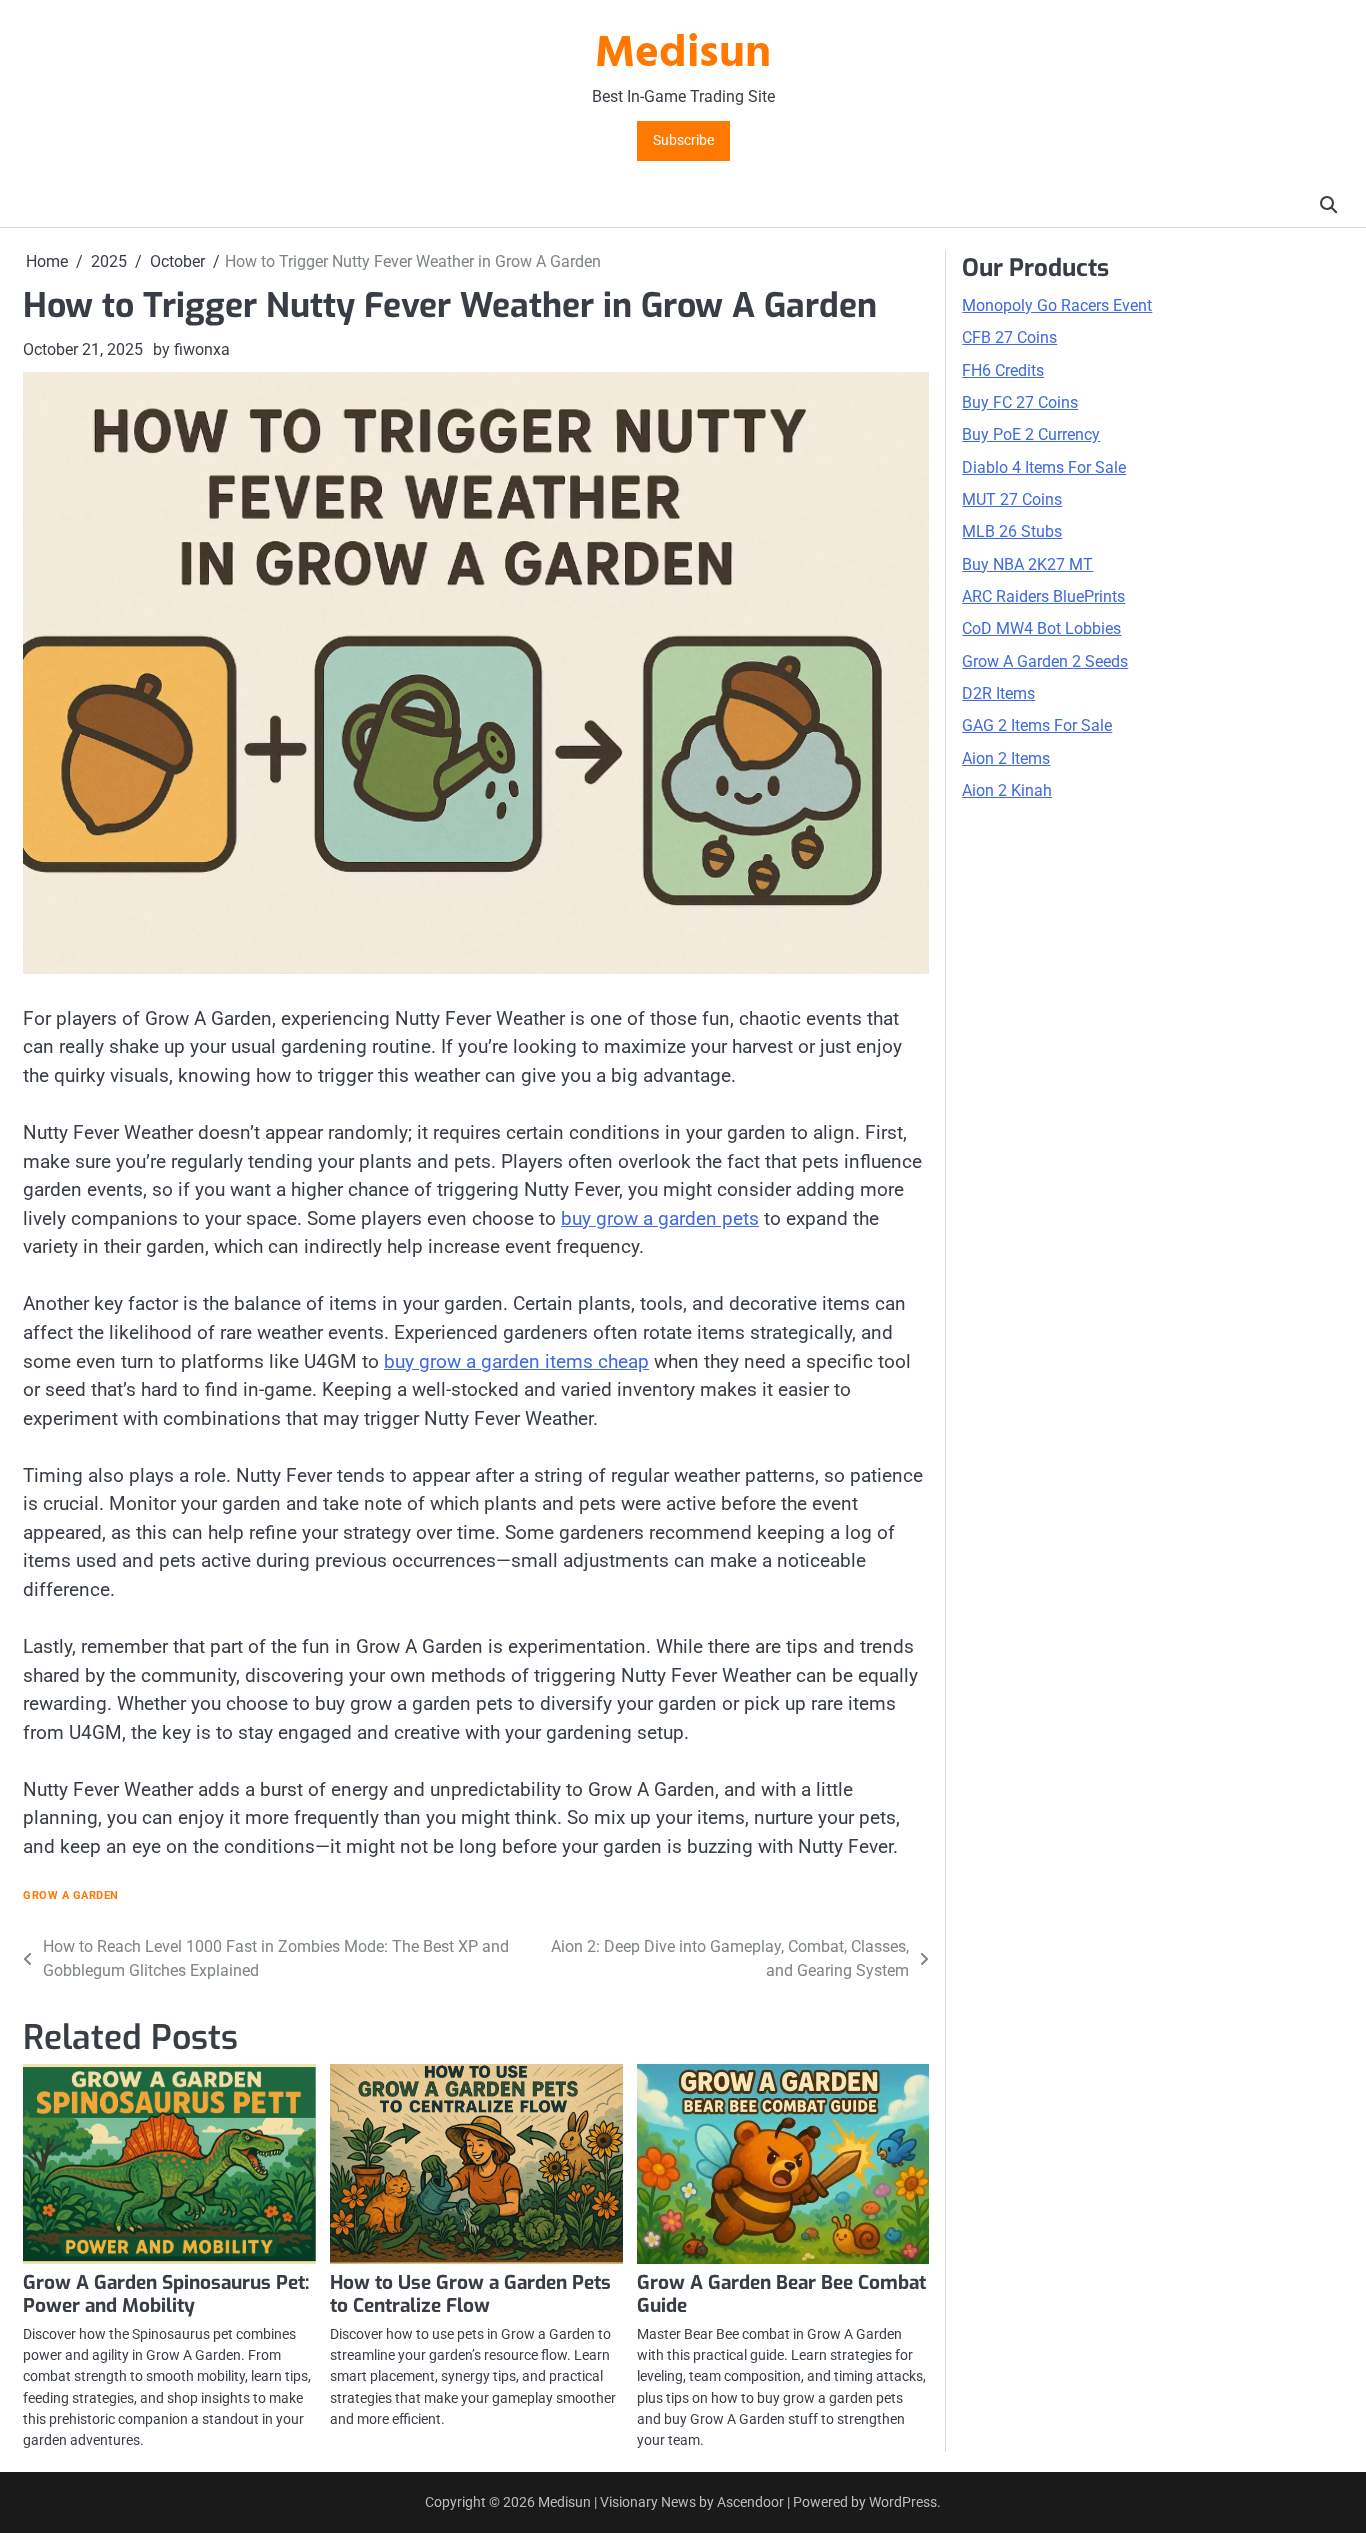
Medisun (683, 55)
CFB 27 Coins (1009, 337)
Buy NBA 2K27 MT (1027, 563)
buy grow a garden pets (660, 1218)
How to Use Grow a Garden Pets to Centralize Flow (470, 2294)
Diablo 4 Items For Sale (1044, 466)
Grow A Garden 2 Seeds (1045, 660)
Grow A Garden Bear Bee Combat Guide (781, 2294)
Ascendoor (750, 2502)
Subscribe (683, 140)
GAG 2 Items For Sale (1037, 725)
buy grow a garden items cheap (516, 1361)
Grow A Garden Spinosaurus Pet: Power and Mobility (166, 2294)
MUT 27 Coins (1012, 499)
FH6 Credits (1003, 369)
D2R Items (998, 693)
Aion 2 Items (1006, 758)
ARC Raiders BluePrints (1043, 596)
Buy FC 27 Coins (1020, 402)
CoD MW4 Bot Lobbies (1041, 628)
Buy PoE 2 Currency (1031, 434)
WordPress (903, 2502)
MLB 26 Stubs (1012, 531)
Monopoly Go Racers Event (1057, 305)
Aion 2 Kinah (1007, 790)
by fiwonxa (191, 349)
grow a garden (71, 1895)
